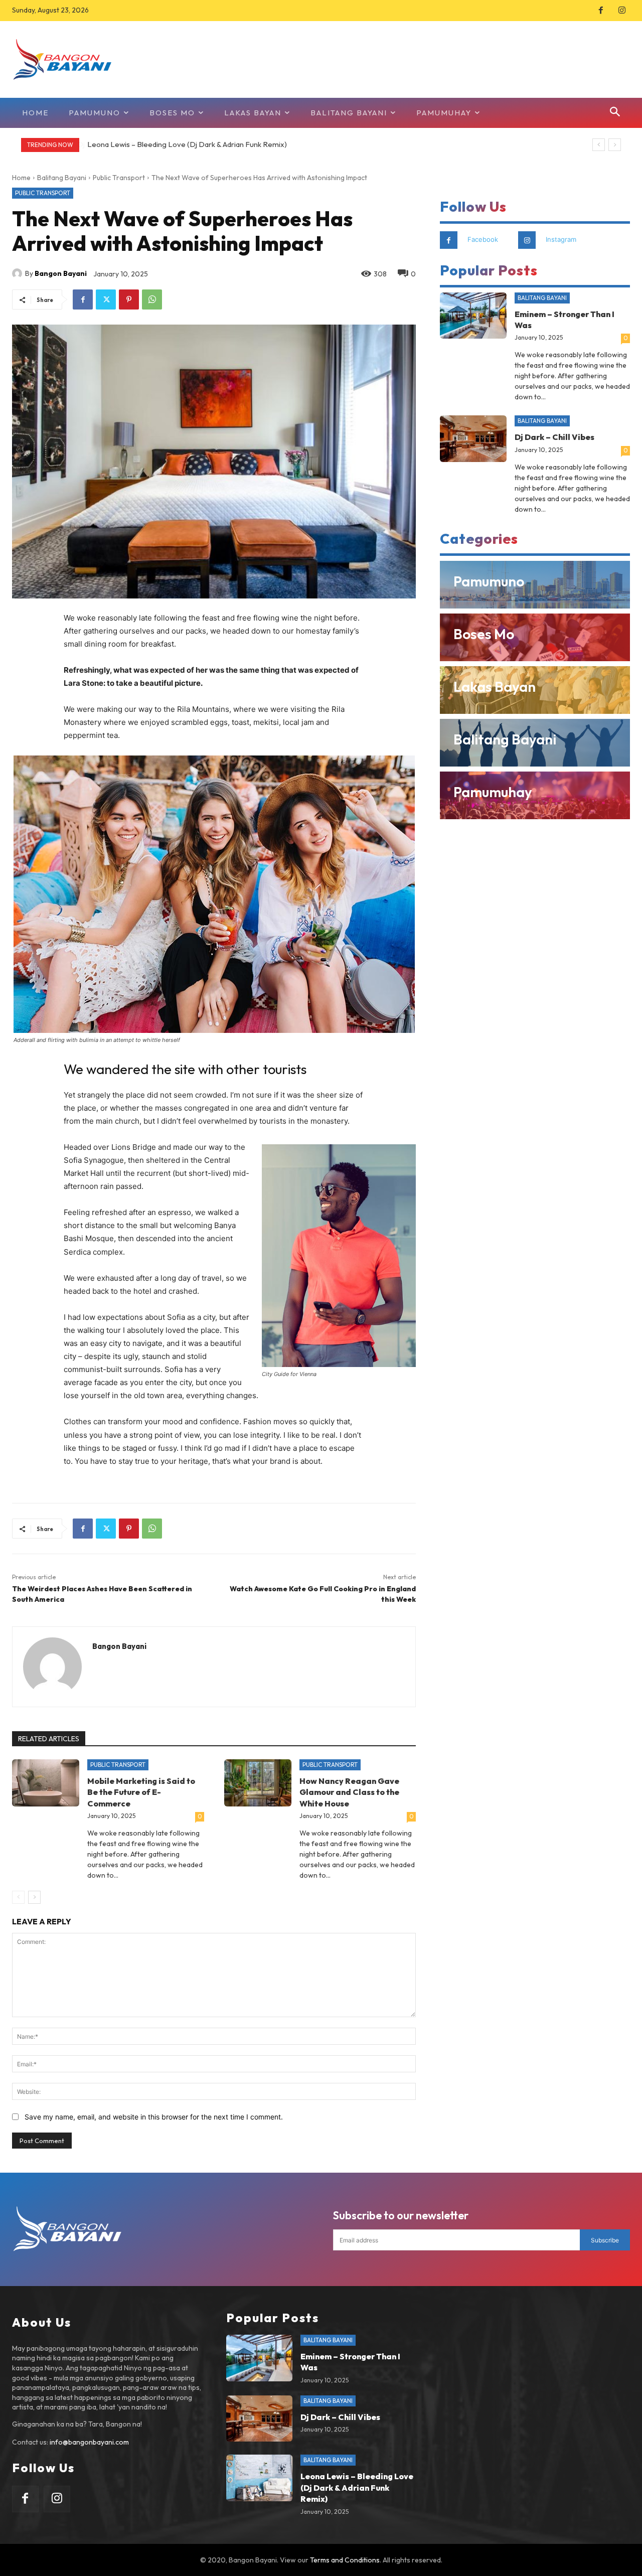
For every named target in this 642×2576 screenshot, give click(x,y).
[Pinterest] (129, 299)
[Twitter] (106, 299)
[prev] (599, 145)
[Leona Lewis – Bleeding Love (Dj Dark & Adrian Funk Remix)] (260, 2478)
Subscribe (605, 2240)
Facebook (483, 239)
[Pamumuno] (535, 585)
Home (21, 178)
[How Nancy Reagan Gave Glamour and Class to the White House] (258, 1783)
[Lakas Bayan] (535, 690)
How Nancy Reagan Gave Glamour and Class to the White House (349, 1792)
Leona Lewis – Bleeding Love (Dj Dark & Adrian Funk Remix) (187, 144)
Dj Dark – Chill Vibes (554, 437)
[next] (615, 145)
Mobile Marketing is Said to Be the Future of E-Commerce (141, 1792)
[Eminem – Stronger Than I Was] (473, 316)
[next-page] (34, 1897)
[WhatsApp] (152, 299)
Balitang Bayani (62, 178)
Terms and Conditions (345, 2560)
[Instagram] (622, 11)
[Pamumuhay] (535, 795)
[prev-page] (18, 1897)
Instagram (561, 239)
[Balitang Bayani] (535, 743)
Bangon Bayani (61, 273)
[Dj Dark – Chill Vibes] (473, 439)
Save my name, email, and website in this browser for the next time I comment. (154, 2117)
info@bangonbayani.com (89, 2442)
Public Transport (119, 178)
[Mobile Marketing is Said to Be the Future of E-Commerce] (46, 1783)
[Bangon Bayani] (19, 273)
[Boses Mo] (535, 637)
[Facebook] (601, 11)
